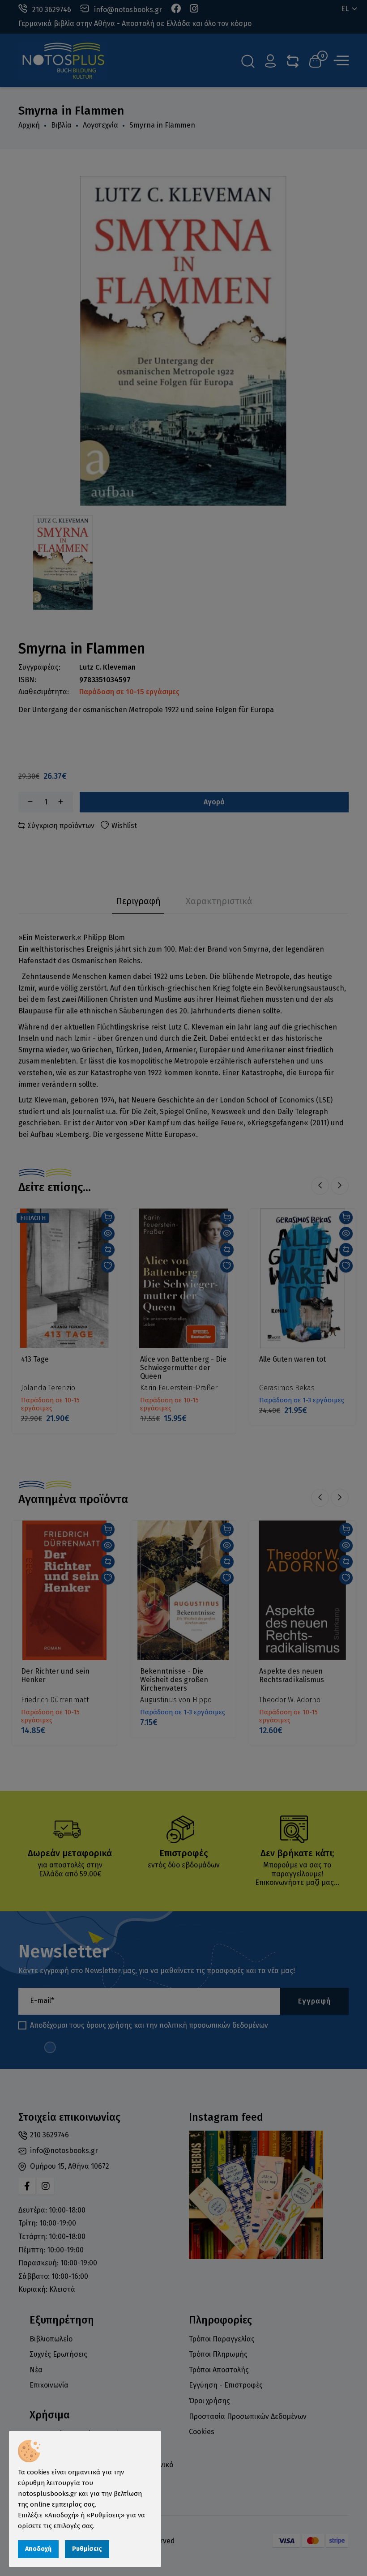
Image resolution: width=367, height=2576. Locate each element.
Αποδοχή (38, 2549)
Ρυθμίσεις (87, 2549)
